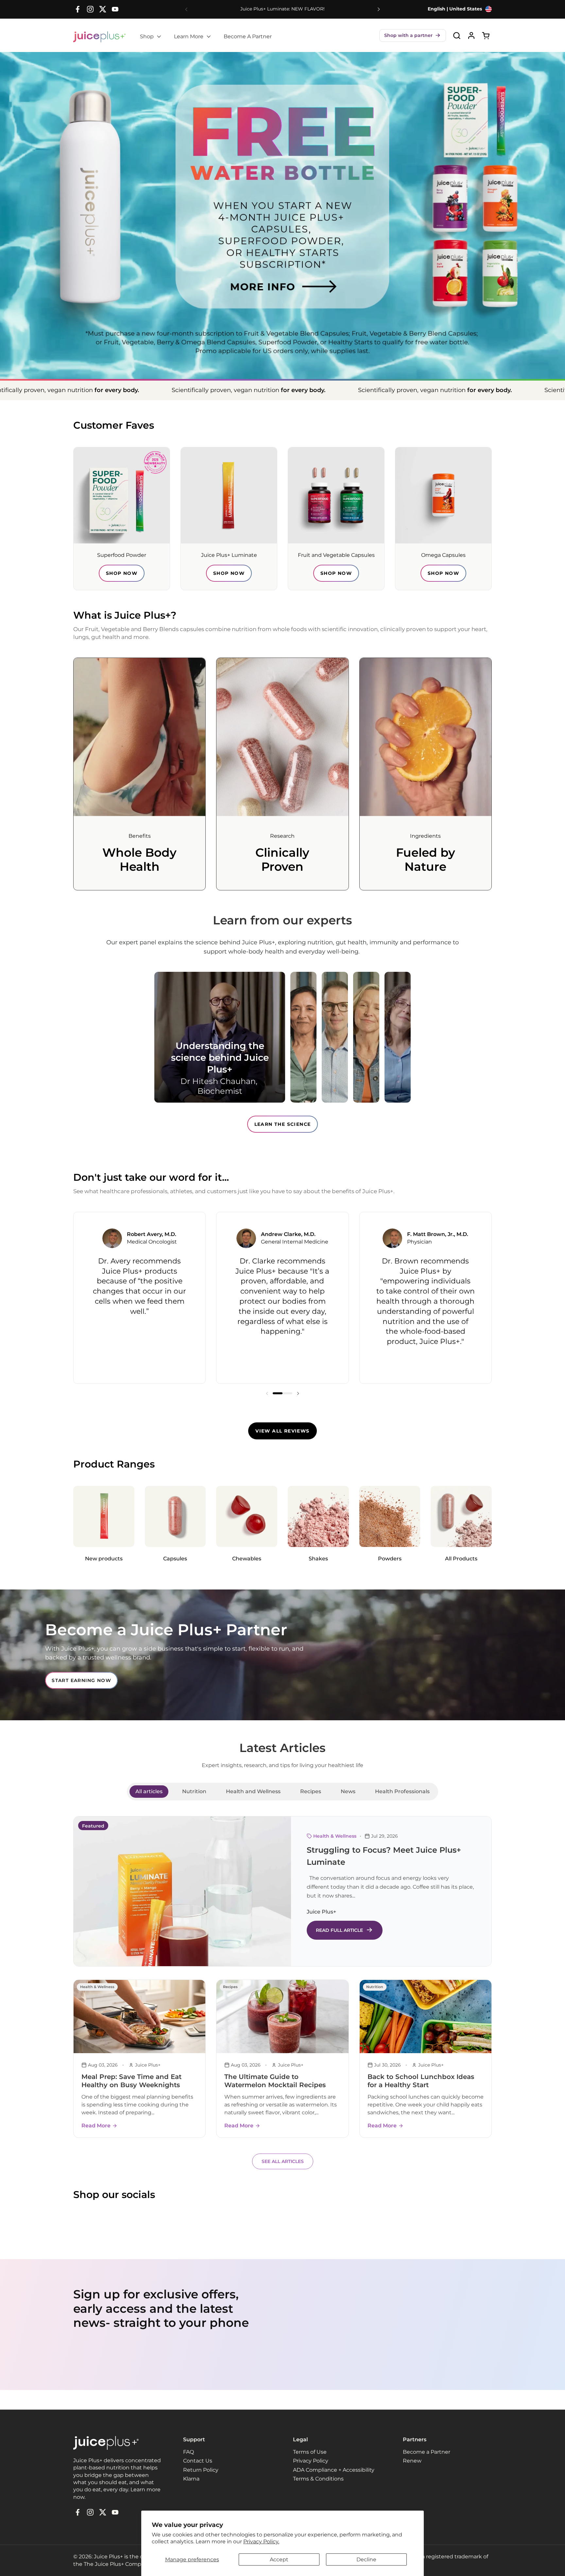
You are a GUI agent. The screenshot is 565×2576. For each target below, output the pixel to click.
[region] (282, 1298)
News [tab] (348, 1791)
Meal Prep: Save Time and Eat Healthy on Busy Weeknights (131, 2081)
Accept (279, 2559)
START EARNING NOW (81, 1680)
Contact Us (198, 2461)
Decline (366, 2559)
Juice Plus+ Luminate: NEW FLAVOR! (282, 9)
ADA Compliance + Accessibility (334, 2470)
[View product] (471, 35)
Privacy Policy (311, 2461)
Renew (412, 2461)
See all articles (283, 2161)
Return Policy (201, 2470)
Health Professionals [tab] (402, 1791)
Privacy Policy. (261, 2542)
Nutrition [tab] (194, 1791)
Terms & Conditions (318, 2479)
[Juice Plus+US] (99, 37)
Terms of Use (310, 2452)
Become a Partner (427, 2452)
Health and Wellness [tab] (253, 1791)
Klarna (191, 2479)
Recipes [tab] (311, 1791)
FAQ (188, 2452)
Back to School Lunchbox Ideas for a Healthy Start (421, 2081)
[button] (413, 35)
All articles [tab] (149, 1791)
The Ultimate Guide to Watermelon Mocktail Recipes (275, 2081)
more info (242, 271)
